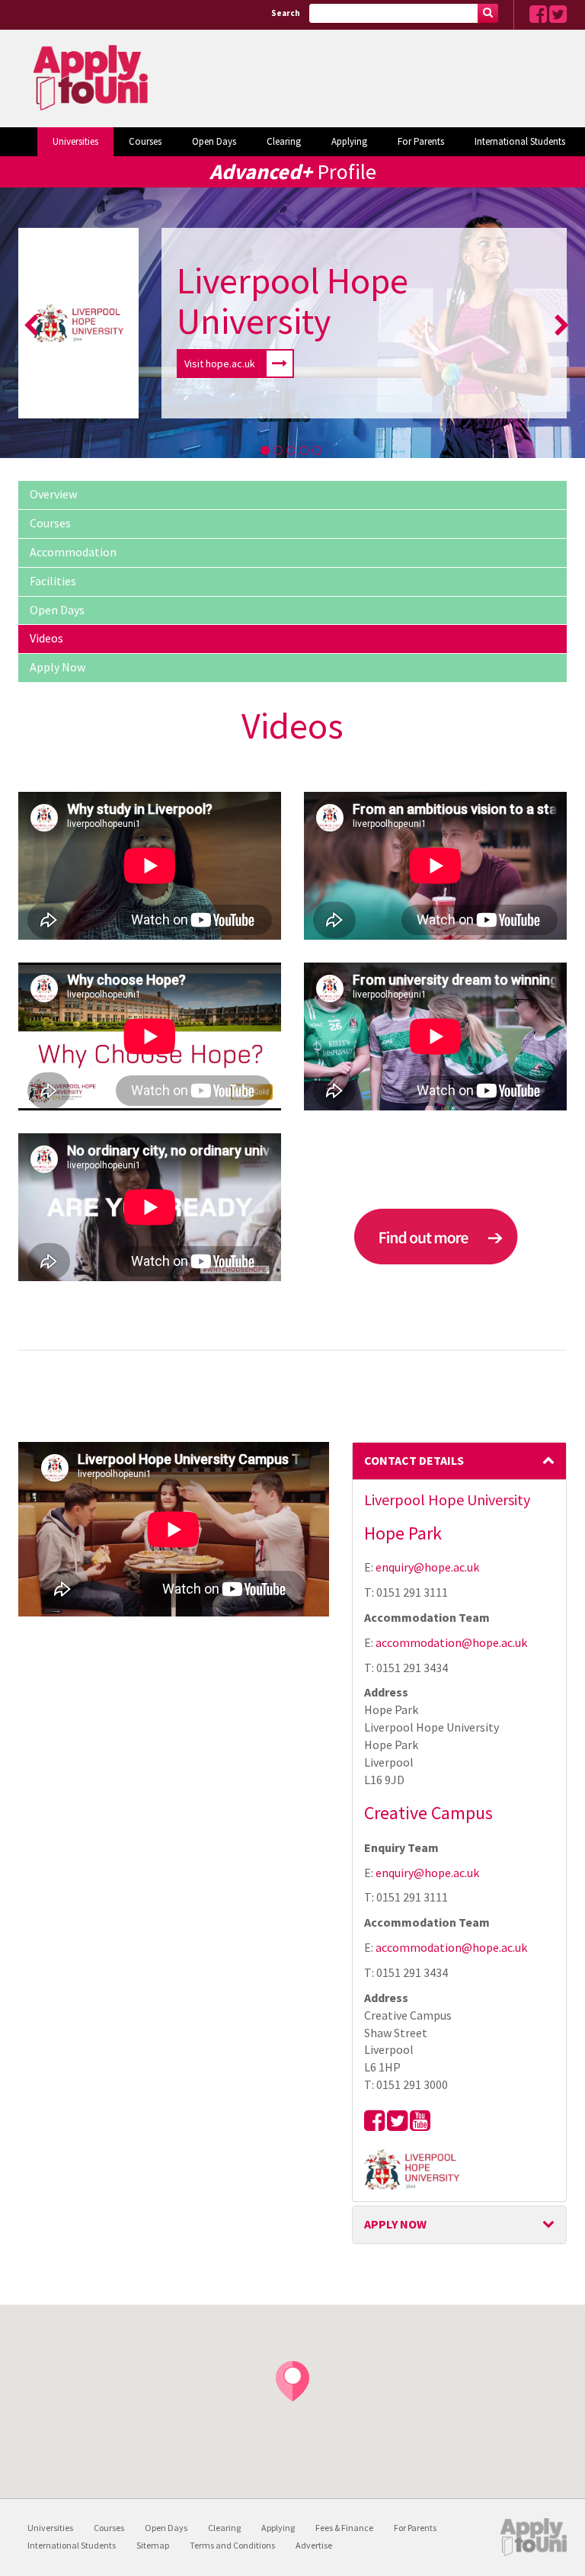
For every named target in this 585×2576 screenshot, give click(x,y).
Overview (53, 494)
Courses (145, 141)
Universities (75, 141)
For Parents (421, 141)
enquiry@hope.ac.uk (427, 1567)
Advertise (314, 2545)
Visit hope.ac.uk (220, 364)
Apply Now (58, 667)
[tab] (460, 1461)
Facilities (53, 581)
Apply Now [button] (395, 2224)
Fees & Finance (344, 2528)
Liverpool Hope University (292, 301)
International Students (520, 141)
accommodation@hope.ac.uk (451, 1642)
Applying (349, 141)
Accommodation (73, 552)
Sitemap (153, 2545)
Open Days (214, 141)
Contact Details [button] (414, 1460)
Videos (46, 638)
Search (286, 13)
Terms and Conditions (232, 2545)
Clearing (284, 141)
